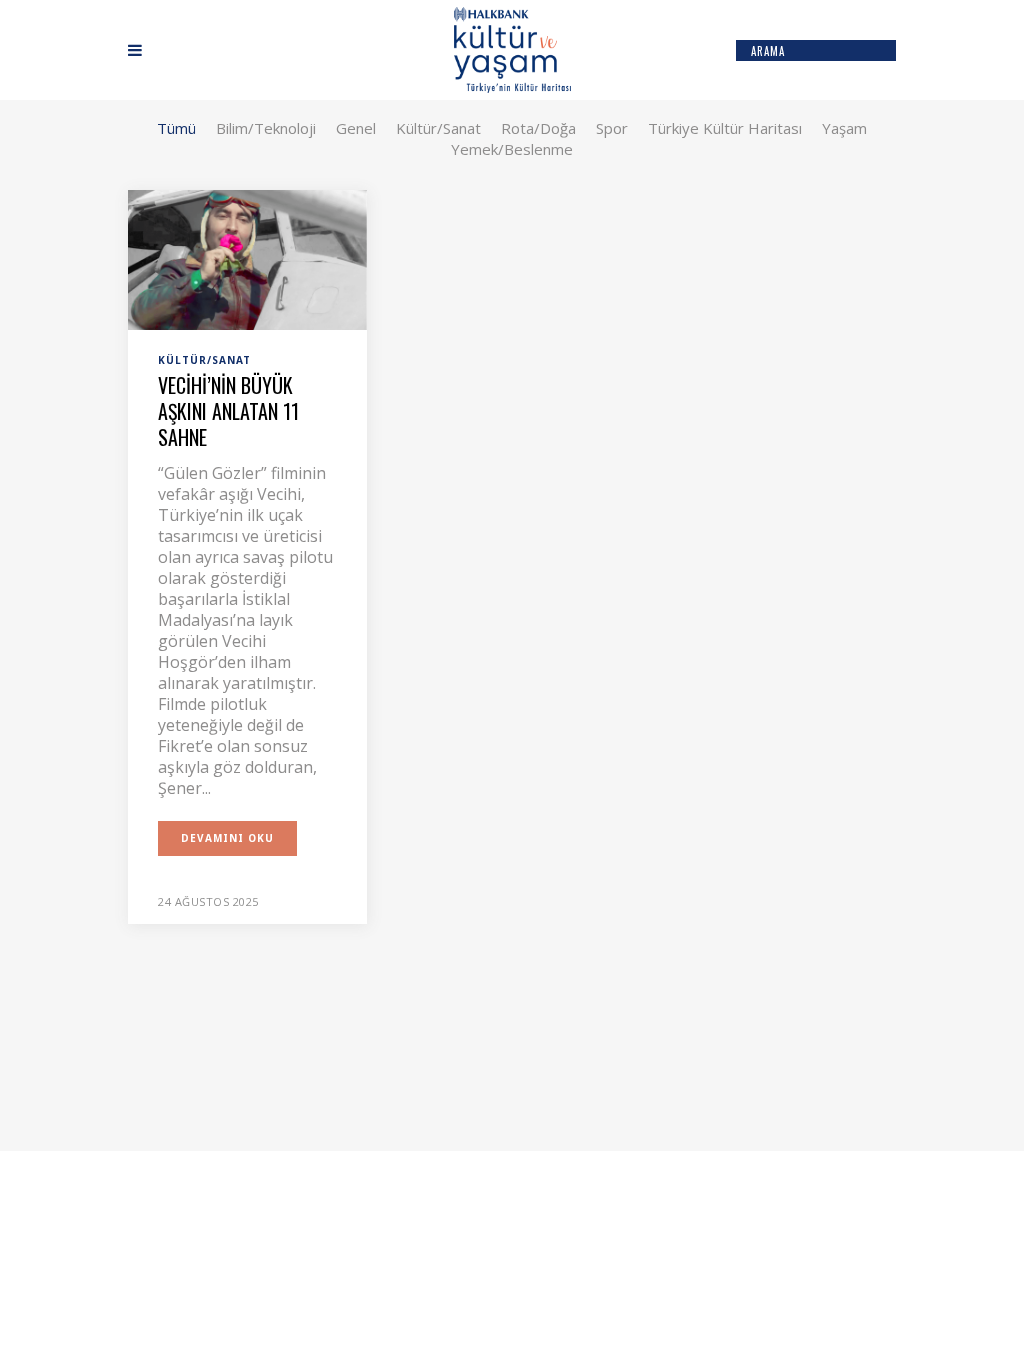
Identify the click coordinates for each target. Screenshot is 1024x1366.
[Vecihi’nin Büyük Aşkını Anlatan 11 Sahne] (247, 258)
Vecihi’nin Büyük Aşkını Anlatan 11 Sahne (228, 411)
